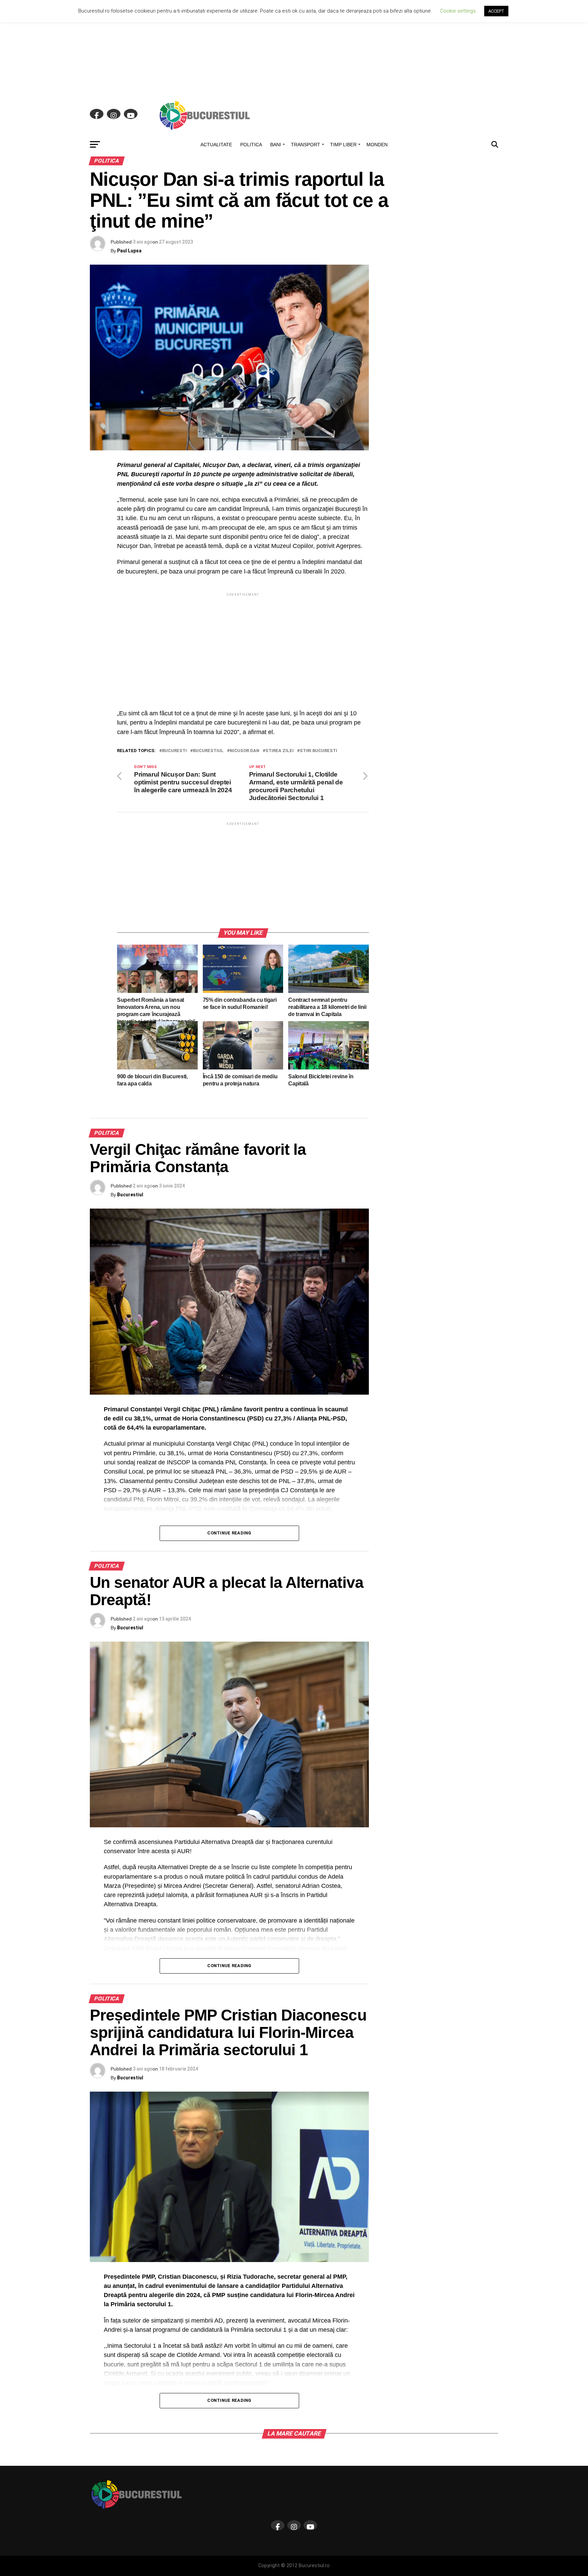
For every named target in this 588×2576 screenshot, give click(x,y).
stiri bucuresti (318, 751)
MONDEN (377, 145)
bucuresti (174, 751)
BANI (276, 145)
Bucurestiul (130, 1195)
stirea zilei (280, 751)
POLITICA (251, 145)
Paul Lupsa (129, 251)
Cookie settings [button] (458, 11)
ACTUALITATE (216, 145)
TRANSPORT (306, 145)
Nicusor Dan (244, 751)
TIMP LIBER (343, 145)
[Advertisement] (294, 48)
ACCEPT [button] (496, 11)
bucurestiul (208, 751)
